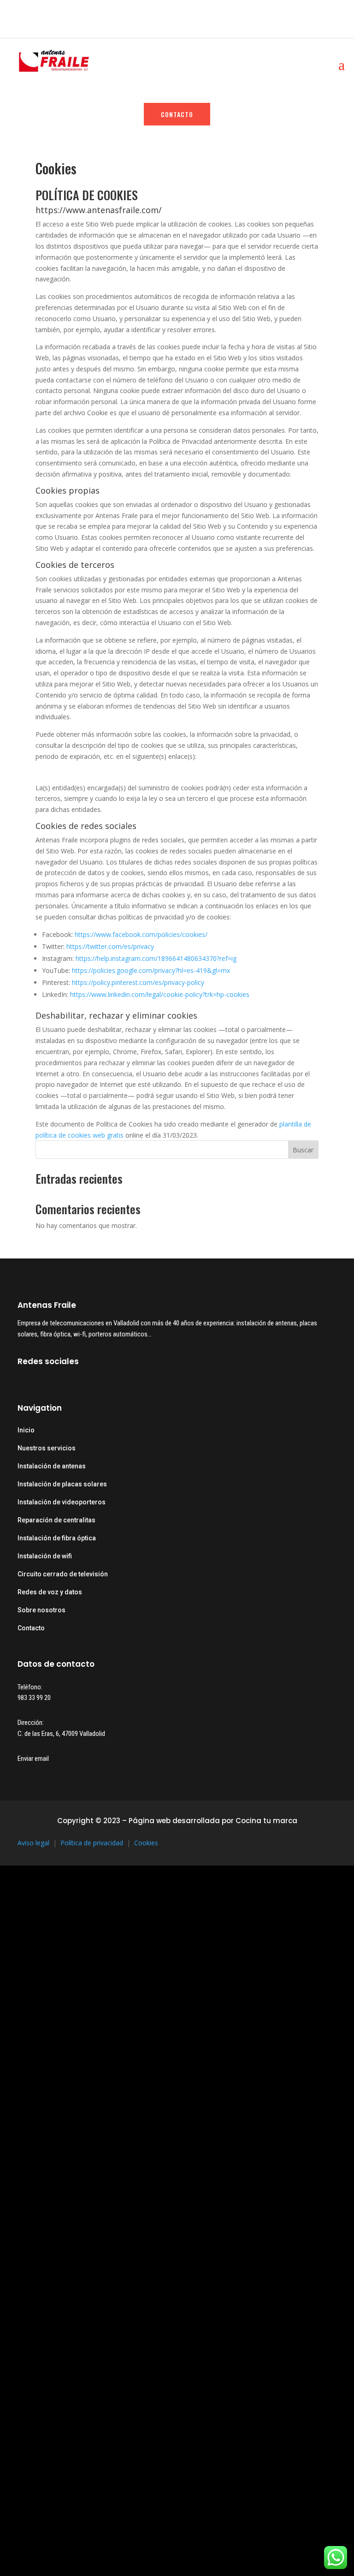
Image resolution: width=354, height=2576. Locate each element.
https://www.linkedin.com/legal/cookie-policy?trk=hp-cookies (160, 994)
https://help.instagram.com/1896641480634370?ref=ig (156, 958)
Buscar (303, 1150)
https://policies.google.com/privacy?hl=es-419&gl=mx (151, 970)
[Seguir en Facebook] (21, 13)
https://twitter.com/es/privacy (110, 946)
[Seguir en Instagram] (37, 13)
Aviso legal (33, 1843)
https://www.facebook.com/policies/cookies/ (141, 934)
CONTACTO (177, 114)
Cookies (146, 1843)
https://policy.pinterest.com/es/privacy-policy (138, 982)
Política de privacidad (92, 1843)
